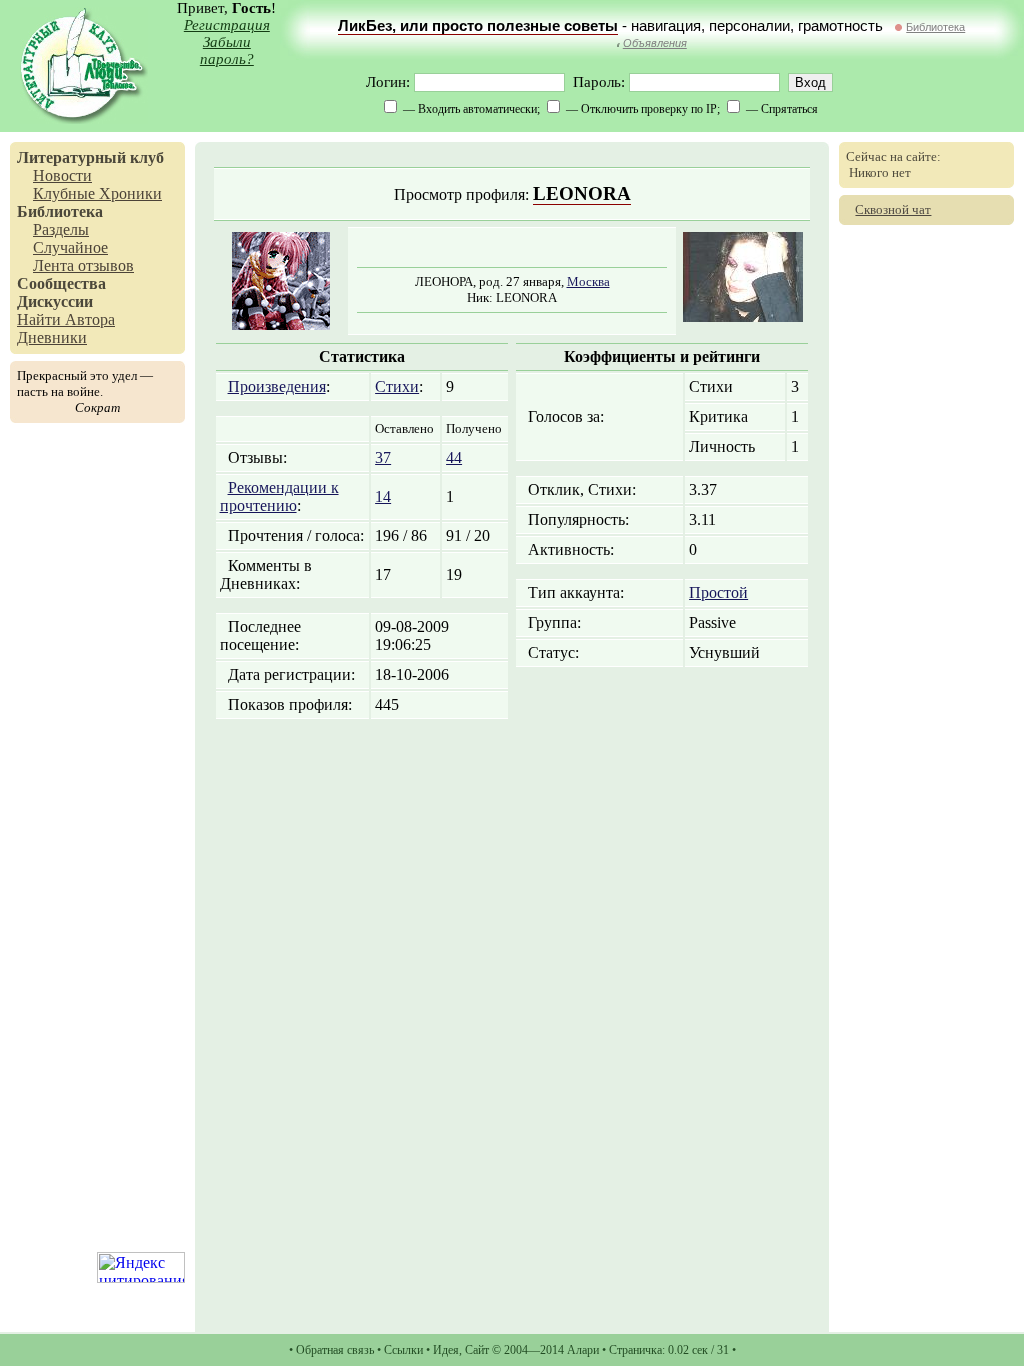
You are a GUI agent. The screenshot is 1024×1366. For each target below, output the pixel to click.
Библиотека (935, 27)
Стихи (397, 386)
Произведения (277, 386)
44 (454, 457)
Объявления (655, 43)
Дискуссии (55, 301)
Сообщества (61, 283)
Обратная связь (335, 1350)
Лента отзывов (83, 265)
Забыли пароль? (227, 50)
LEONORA (582, 193)
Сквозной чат (893, 209)
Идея (446, 1350)
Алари (583, 1350)
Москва (588, 281)
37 (383, 457)
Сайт (477, 1350)
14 (383, 496)
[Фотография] (743, 316)
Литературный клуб (90, 157)
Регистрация (227, 25)
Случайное (70, 247)
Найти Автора (66, 319)
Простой (718, 592)
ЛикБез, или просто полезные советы (478, 26)
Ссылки (403, 1350)
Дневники (52, 337)
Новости (62, 175)
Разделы (61, 229)
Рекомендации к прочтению (279, 496)
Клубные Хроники (97, 193)
